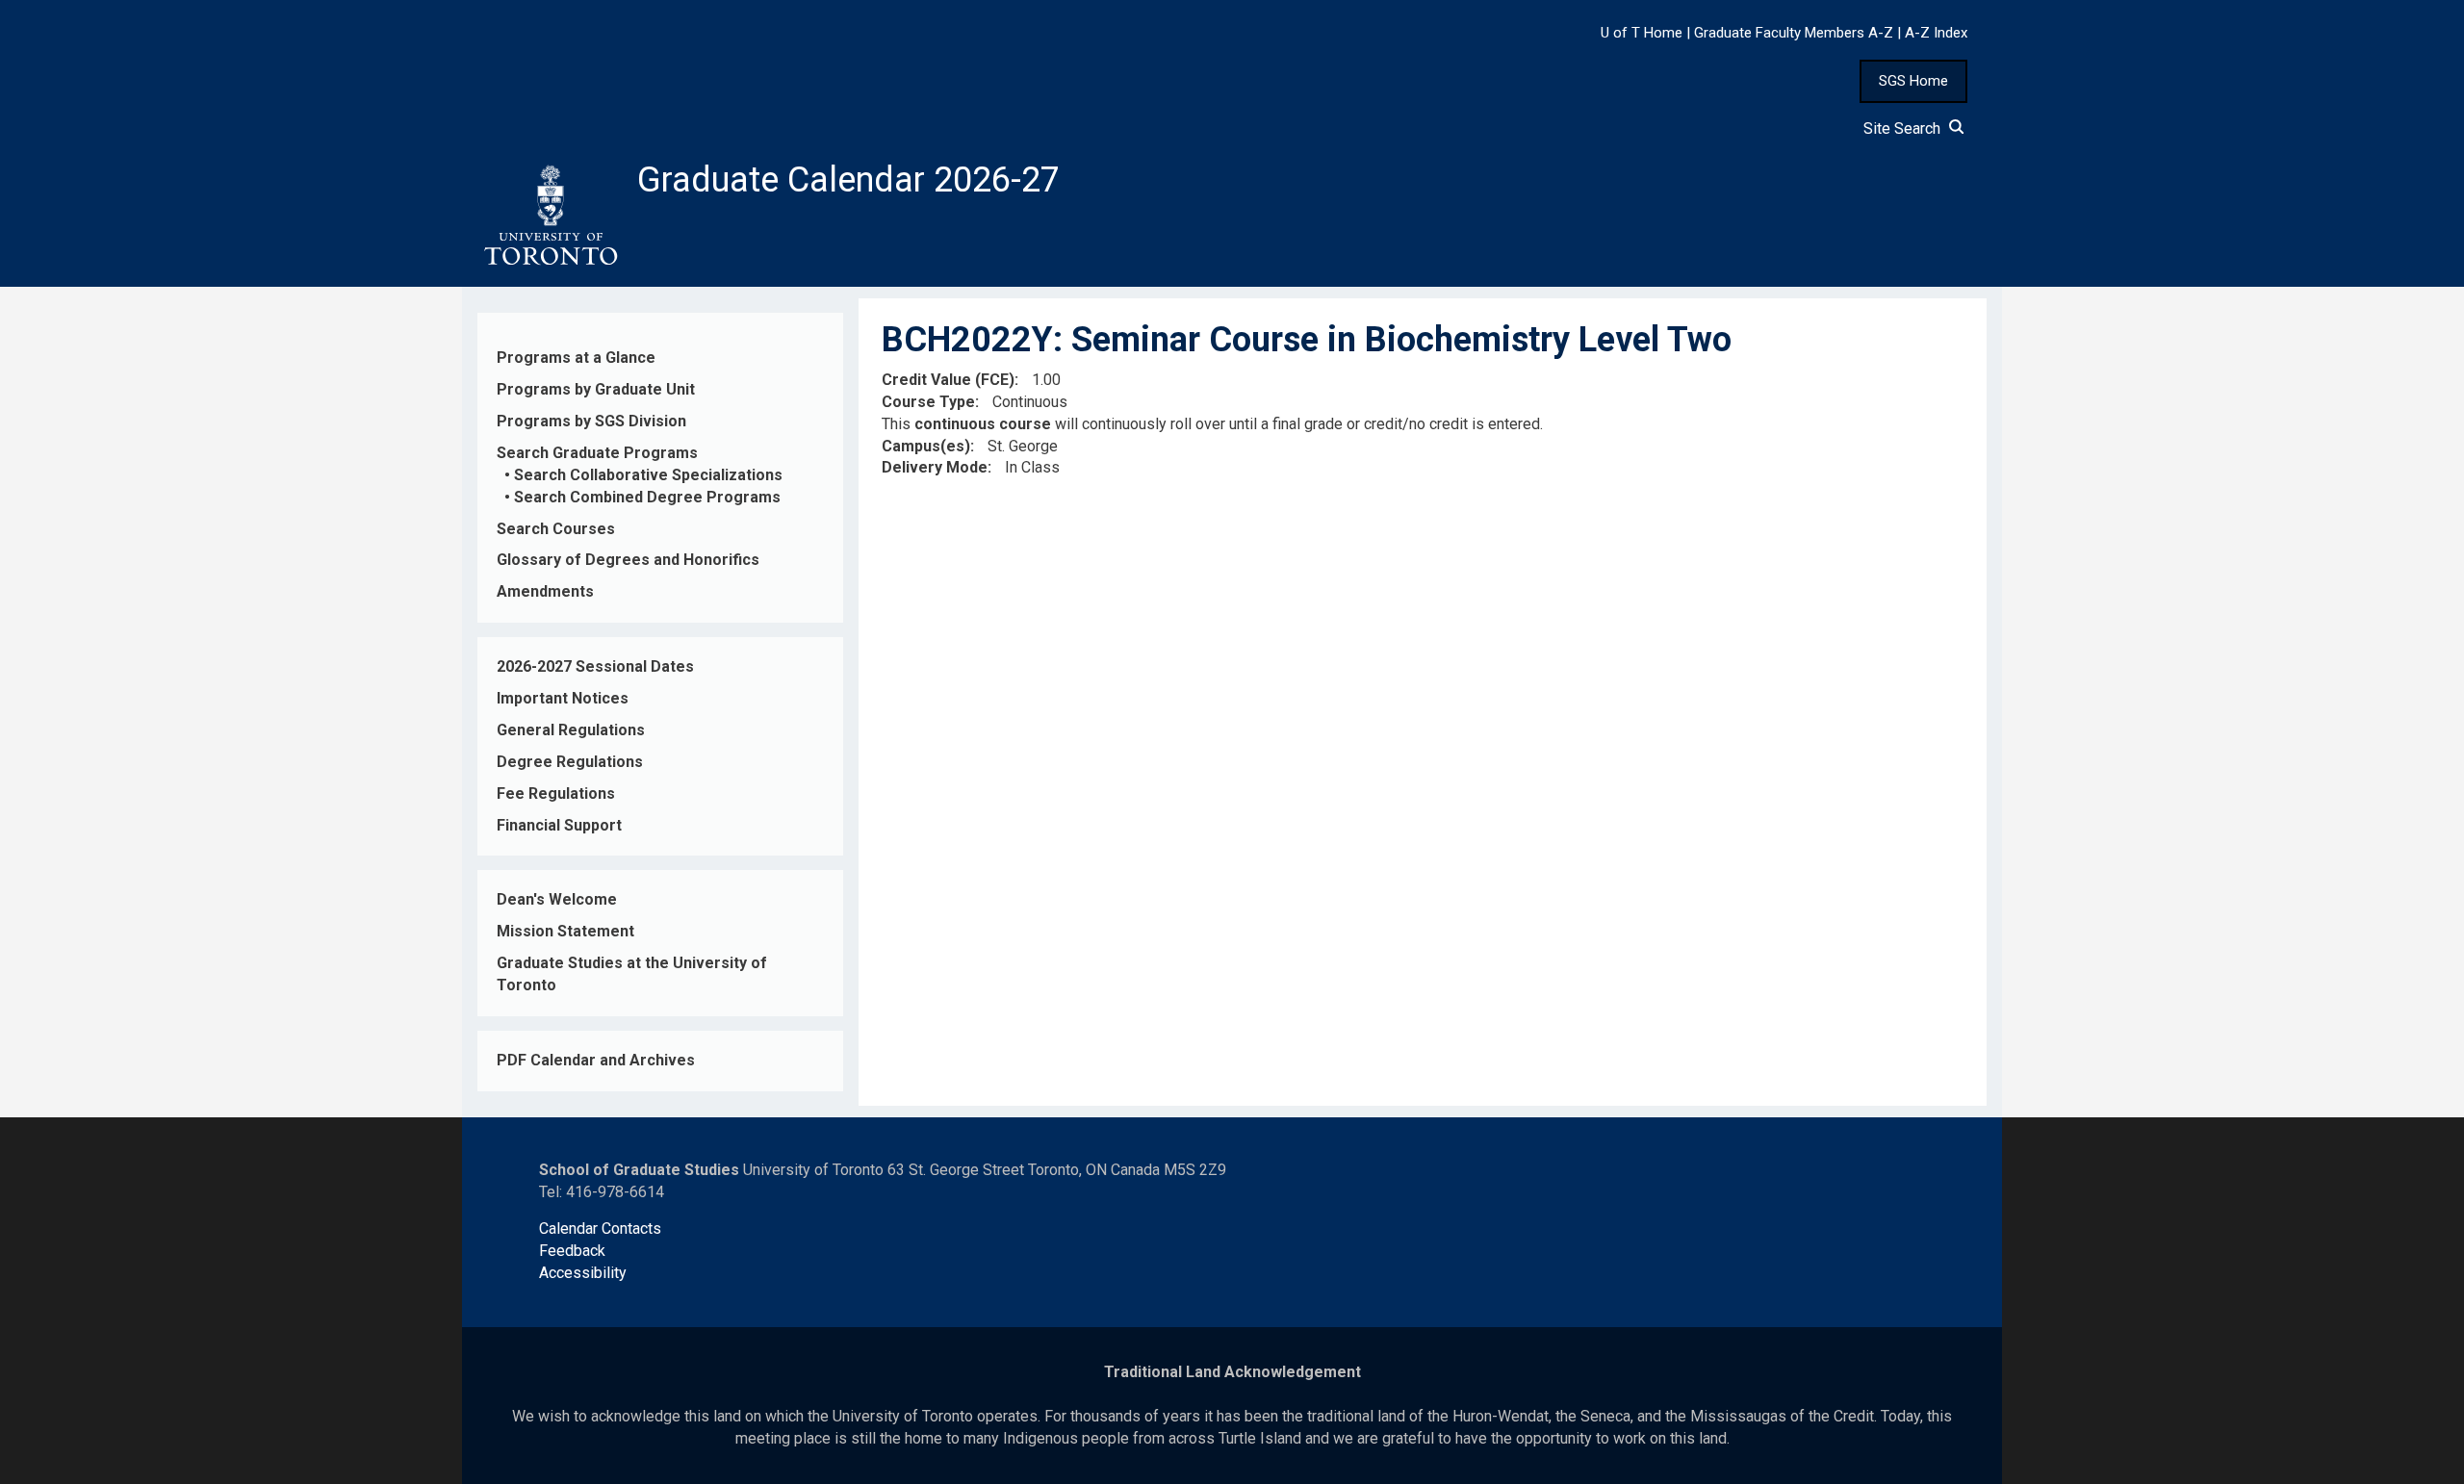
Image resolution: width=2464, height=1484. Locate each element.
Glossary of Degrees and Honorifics (628, 560)
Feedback (572, 1251)
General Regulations (571, 730)
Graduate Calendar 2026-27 (848, 180)
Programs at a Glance (576, 358)
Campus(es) (926, 446)
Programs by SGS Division (591, 421)
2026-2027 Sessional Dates (595, 666)
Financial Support (559, 825)
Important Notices (563, 698)
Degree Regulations (570, 762)
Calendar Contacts (600, 1228)
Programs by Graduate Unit (596, 389)
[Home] (550, 216)
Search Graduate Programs (597, 453)
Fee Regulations (556, 793)
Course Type (928, 402)
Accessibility (583, 1273)
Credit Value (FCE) (948, 380)
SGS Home (1913, 81)
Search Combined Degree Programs (647, 497)
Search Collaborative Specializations (648, 475)
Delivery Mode (935, 467)
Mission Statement (565, 931)
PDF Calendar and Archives (596, 1060)
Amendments (545, 591)
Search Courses (556, 529)
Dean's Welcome (557, 899)
